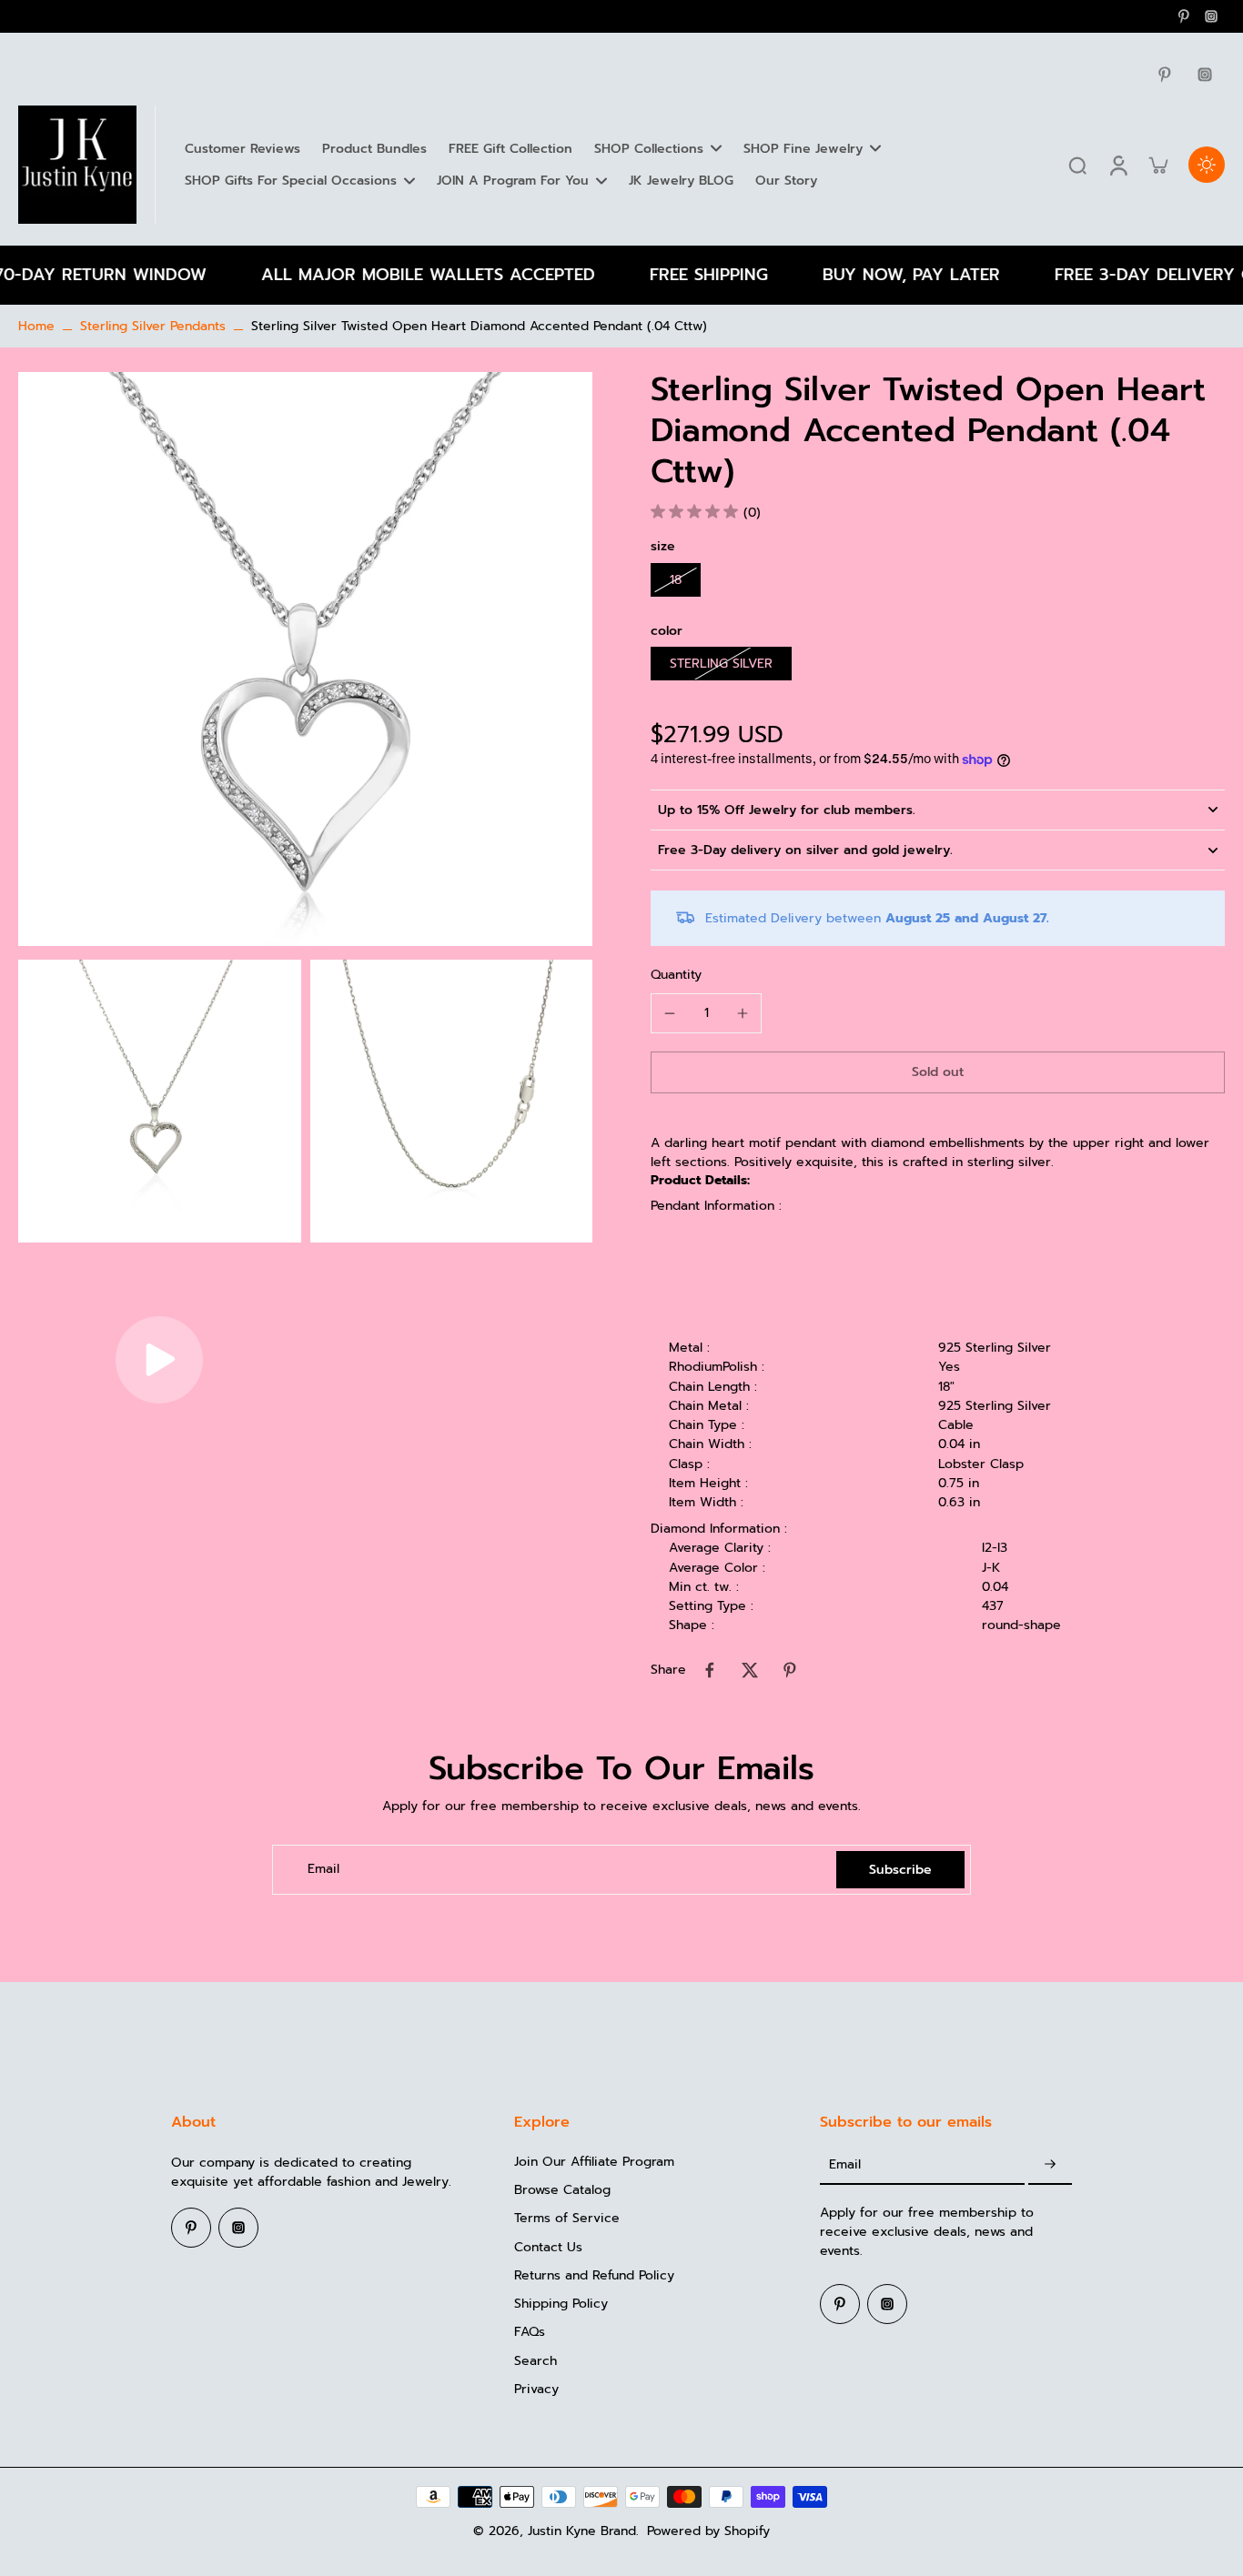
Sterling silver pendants (153, 326)
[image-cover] (159, 1360)
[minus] (670, 1013)
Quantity (676, 975)
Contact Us (548, 2247)
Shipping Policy (561, 2304)
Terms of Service (567, 2218)
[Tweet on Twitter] (750, 1670)
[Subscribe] (1050, 2165)
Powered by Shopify (708, 2531)
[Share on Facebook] (710, 1670)
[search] (1077, 165)
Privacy (536, 2389)
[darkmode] (1207, 165)
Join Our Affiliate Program (594, 2162)
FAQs (530, 2332)
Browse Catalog (562, 2190)
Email (323, 1870)
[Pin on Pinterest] (790, 1670)
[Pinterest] (1184, 16)
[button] (938, 1072)
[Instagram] (1211, 16)
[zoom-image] (305, 659)
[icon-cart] (1157, 165)
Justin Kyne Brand (582, 2531)
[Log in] (1117, 165)
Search (536, 2361)
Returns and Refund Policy (594, 2275)
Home (36, 326)
